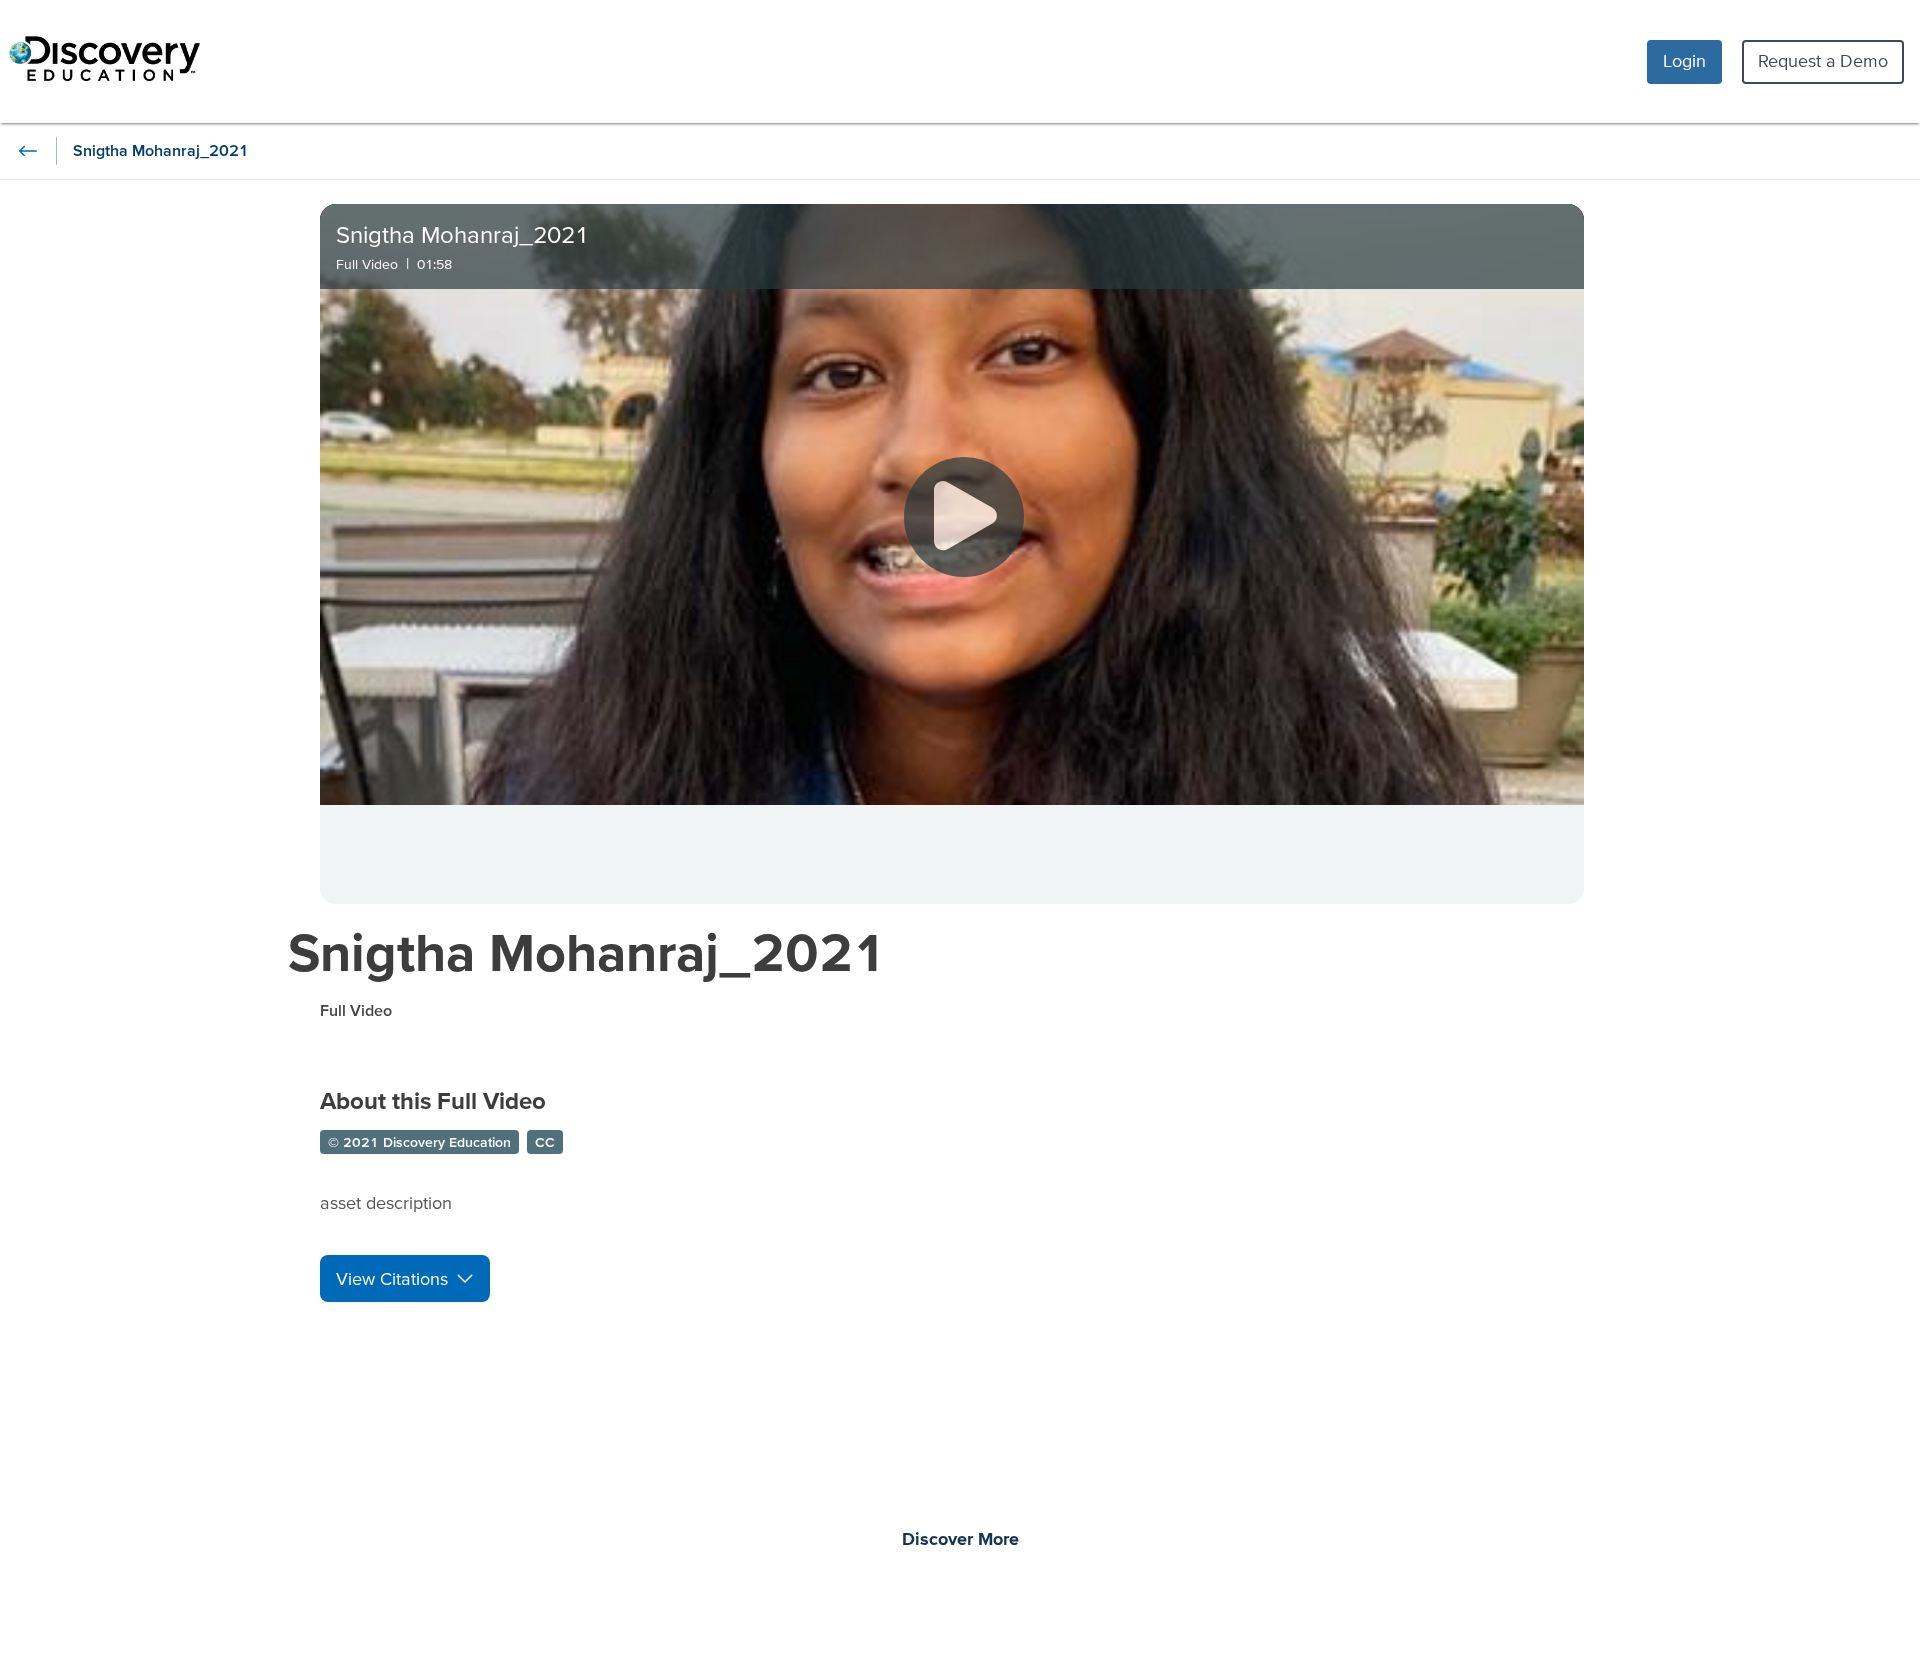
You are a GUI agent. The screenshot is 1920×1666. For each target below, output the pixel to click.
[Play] (964, 517)
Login (1684, 60)
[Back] (28, 151)
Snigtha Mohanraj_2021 (587, 951)
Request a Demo (1823, 60)
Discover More (960, 1540)
